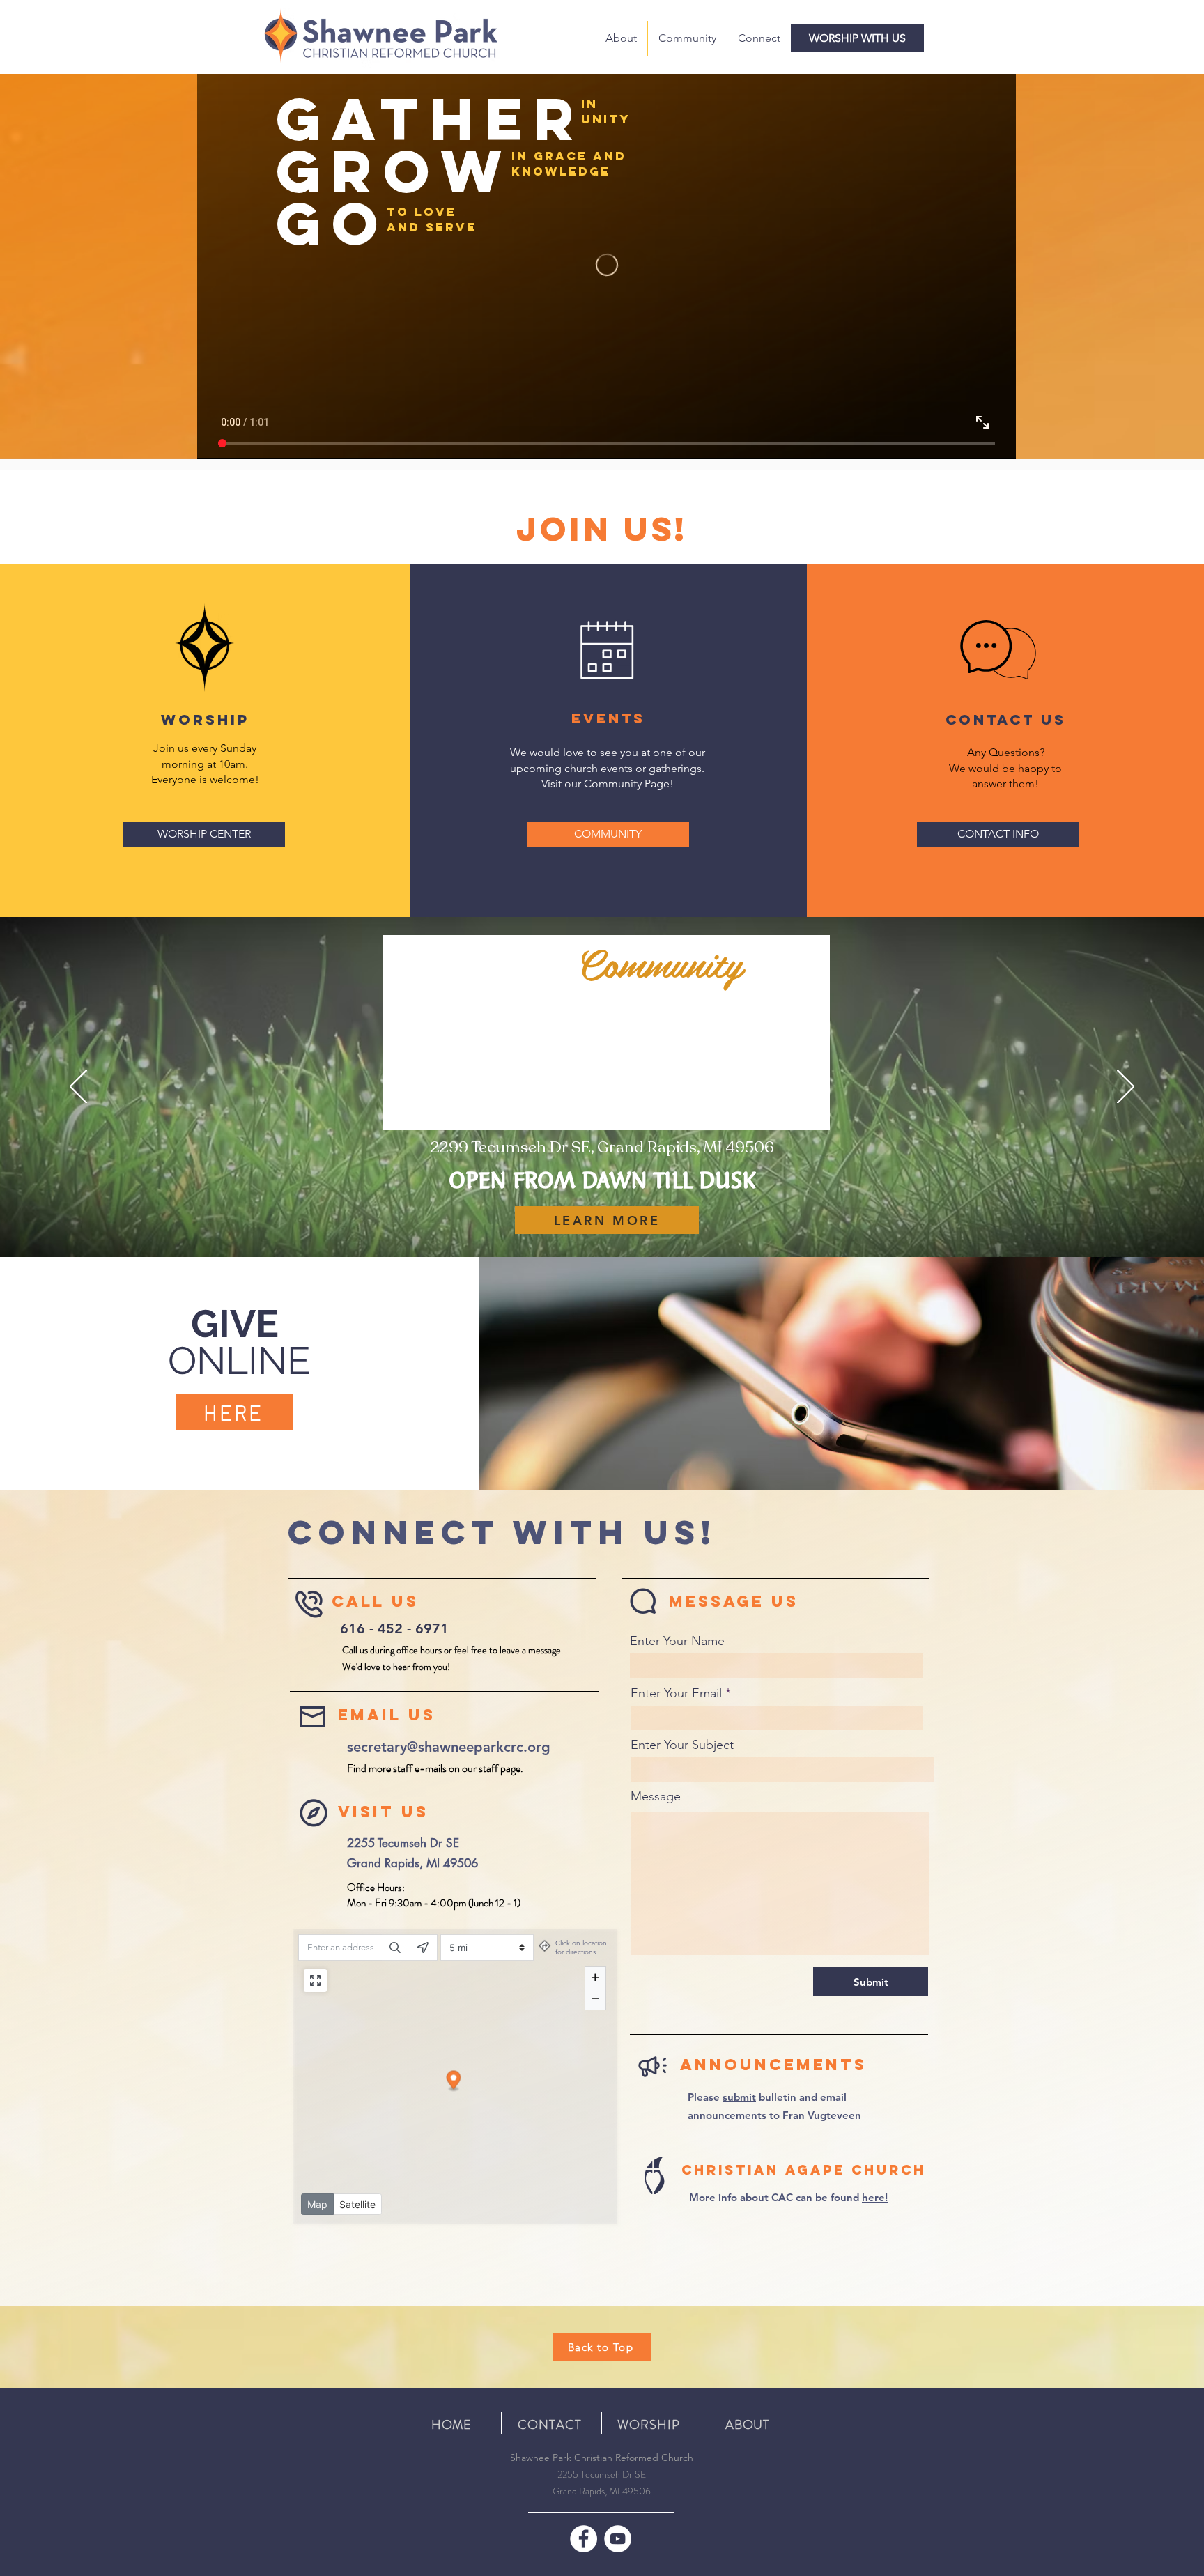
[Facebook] (584, 2539)
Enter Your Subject (682, 1745)
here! (875, 2197)
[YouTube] (618, 2539)
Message (656, 1796)
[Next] (1126, 1088)
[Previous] (78, 1088)
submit (739, 2097)
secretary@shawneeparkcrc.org (449, 1747)
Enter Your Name (677, 1641)
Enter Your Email (676, 1693)
